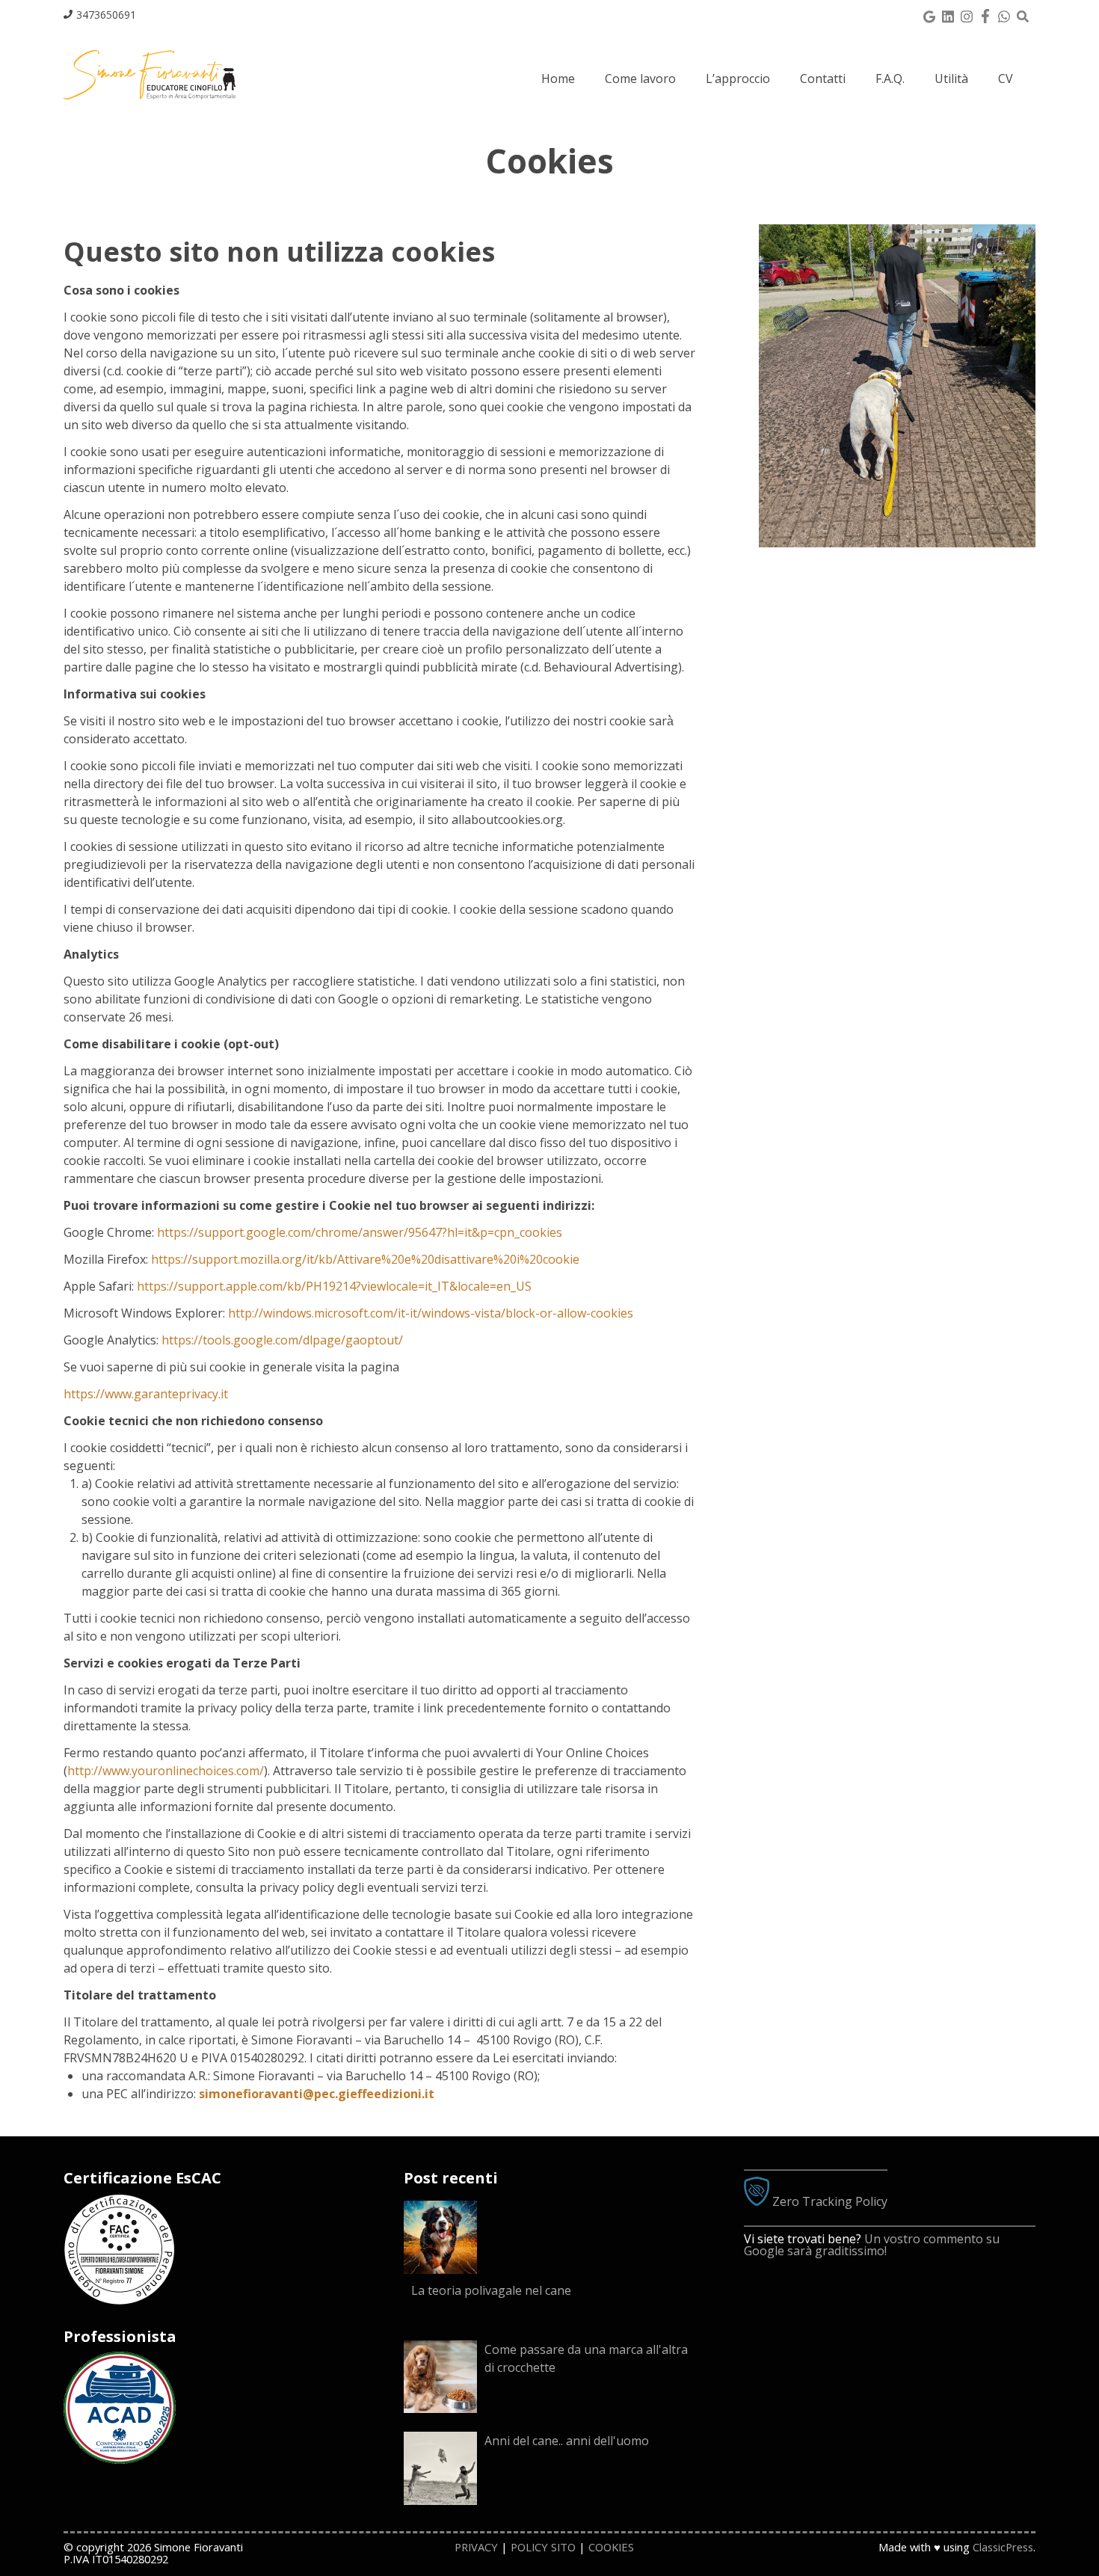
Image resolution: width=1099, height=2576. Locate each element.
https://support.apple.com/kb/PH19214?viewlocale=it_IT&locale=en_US (334, 1286)
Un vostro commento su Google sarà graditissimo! (872, 2245)
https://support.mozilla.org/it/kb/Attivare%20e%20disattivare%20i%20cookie (365, 1259)
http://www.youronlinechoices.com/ (166, 1771)
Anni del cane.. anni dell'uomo (567, 2441)
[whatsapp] (1004, 15)
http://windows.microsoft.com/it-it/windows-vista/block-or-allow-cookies (431, 1313)
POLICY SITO (543, 2547)
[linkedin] (948, 15)
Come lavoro (640, 79)
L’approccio (738, 79)
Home (558, 79)
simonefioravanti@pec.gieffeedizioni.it (317, 2094)
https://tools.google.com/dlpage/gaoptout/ (282, 1340)
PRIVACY (476, 2547)
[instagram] (966, 15)
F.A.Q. (890, 79)
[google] (929, 15)
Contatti (823, 79)
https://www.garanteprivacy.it (146, 1394)
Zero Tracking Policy (828, 2201)
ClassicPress (1003, 2547)
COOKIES (611, 2547)
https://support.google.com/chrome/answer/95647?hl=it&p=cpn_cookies (360, 1232)
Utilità (951, 79)
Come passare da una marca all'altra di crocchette (586, 2358)
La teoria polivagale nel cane (491, 2290)
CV (1006, 79)
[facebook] (985, 15)
